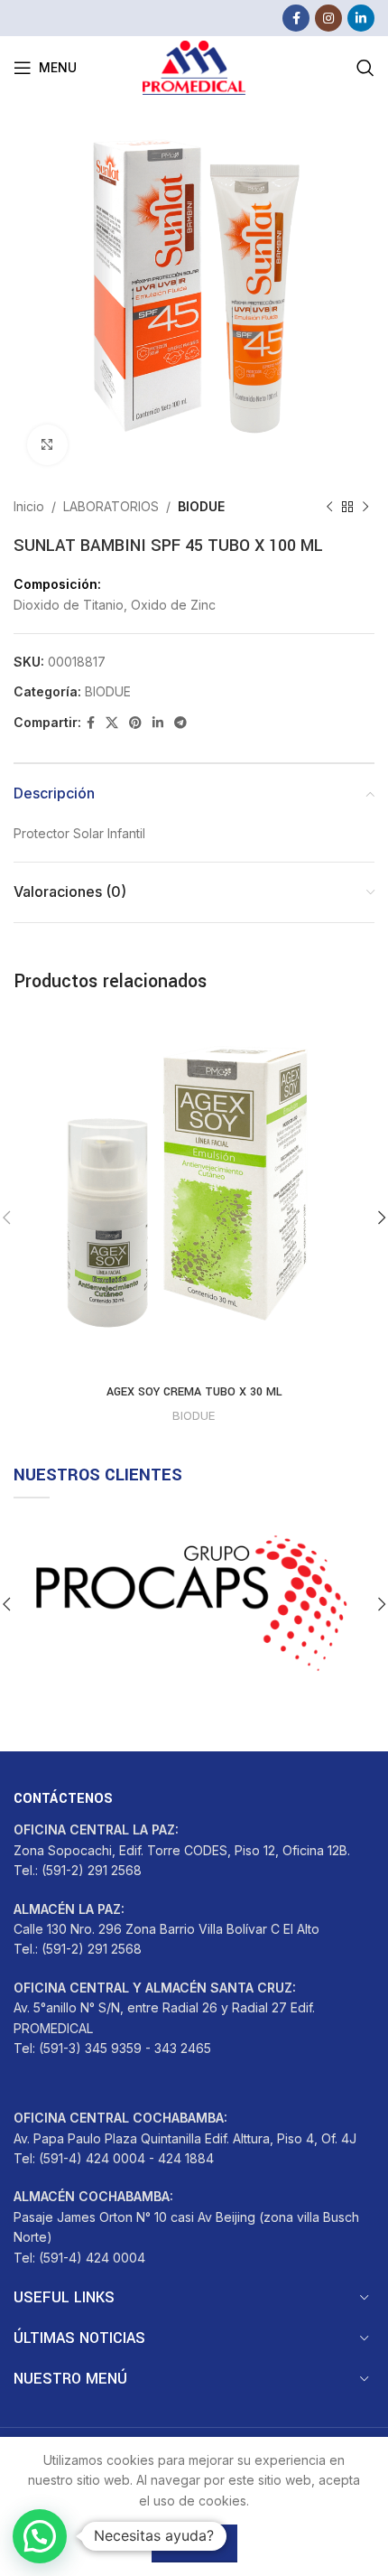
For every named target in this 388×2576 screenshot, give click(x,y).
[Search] (365, 68)
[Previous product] (329, 507)
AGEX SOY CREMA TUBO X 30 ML (194, 1392)
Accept (194, 2543)
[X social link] (112, 723)
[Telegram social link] (180, 723)
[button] (40, 2536)
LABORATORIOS (111, 506)
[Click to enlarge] (47, 445)
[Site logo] (194, 66)
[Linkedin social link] (361, 18)
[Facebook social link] (296, 18)
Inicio (29, 506)
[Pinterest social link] (135, 723)
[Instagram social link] (328, 18)
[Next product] (365, 507)
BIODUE (201, 506)
